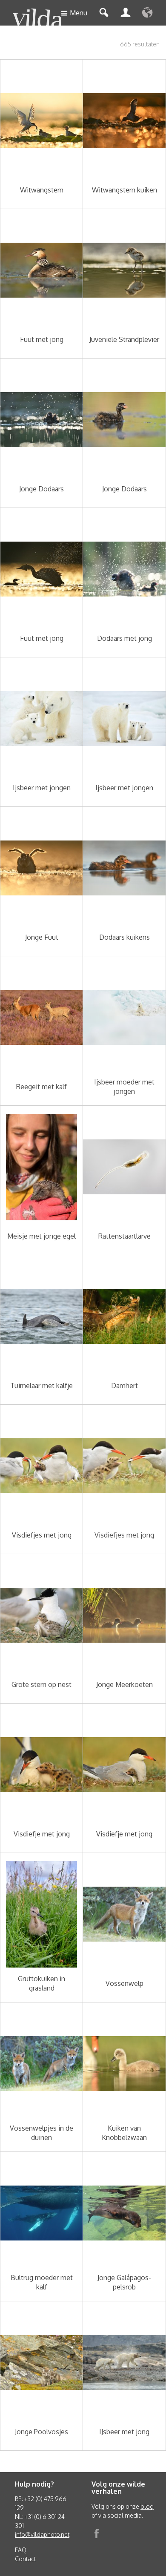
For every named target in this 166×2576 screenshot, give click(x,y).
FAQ (21, 2550)
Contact (25, 2559)
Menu (79, 13)
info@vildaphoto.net (42, 2534)
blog (147, 2506)
